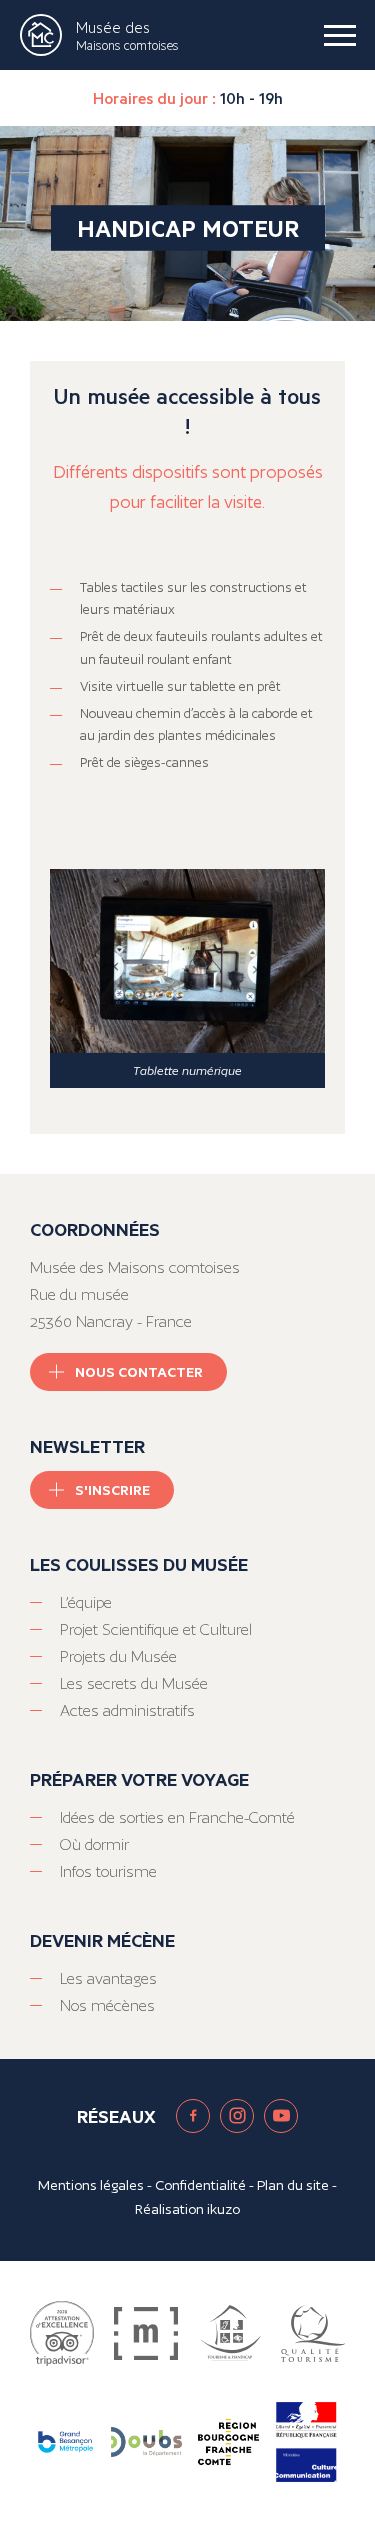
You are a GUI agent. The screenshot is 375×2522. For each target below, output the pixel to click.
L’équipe (86, 1602)
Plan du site (293, 2185)
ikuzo (223, 2209)
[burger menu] (340, 35)
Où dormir (94, 1844)
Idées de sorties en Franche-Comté (177, 1817)
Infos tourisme (108, 1871)
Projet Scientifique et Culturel (156, 1629)
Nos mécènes (107, 2005)
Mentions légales (91, 2185)
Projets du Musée (118, 1656)
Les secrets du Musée (134, 1683)
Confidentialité (200, 2185)
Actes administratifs (127, 1710)
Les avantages (108, 1978)
